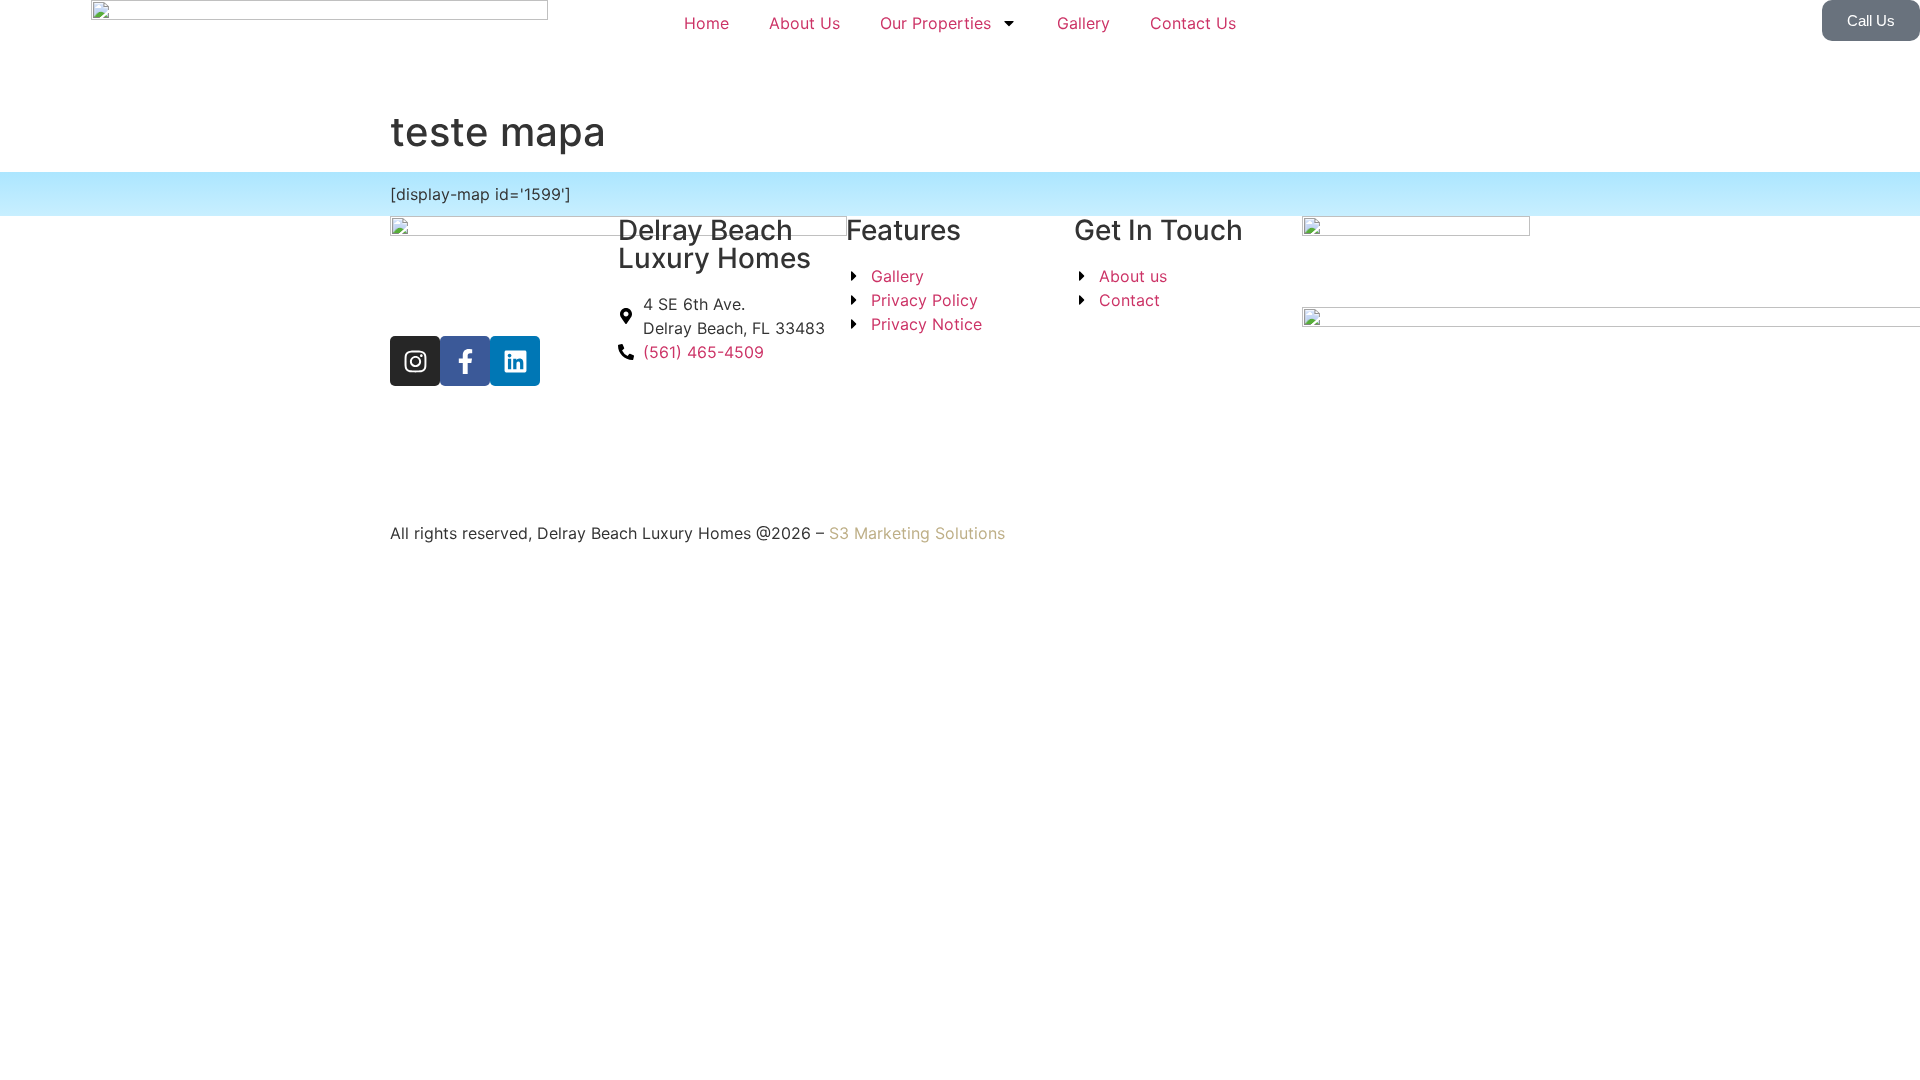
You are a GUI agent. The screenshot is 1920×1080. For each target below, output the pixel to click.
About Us (804, 23)
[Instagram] (415, 361)
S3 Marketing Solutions (917, 533)
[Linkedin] (515, 361)
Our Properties (935, 23)
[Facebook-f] (465, 361)
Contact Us (1193, 23)
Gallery (1083, 23)
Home (706, 23)
